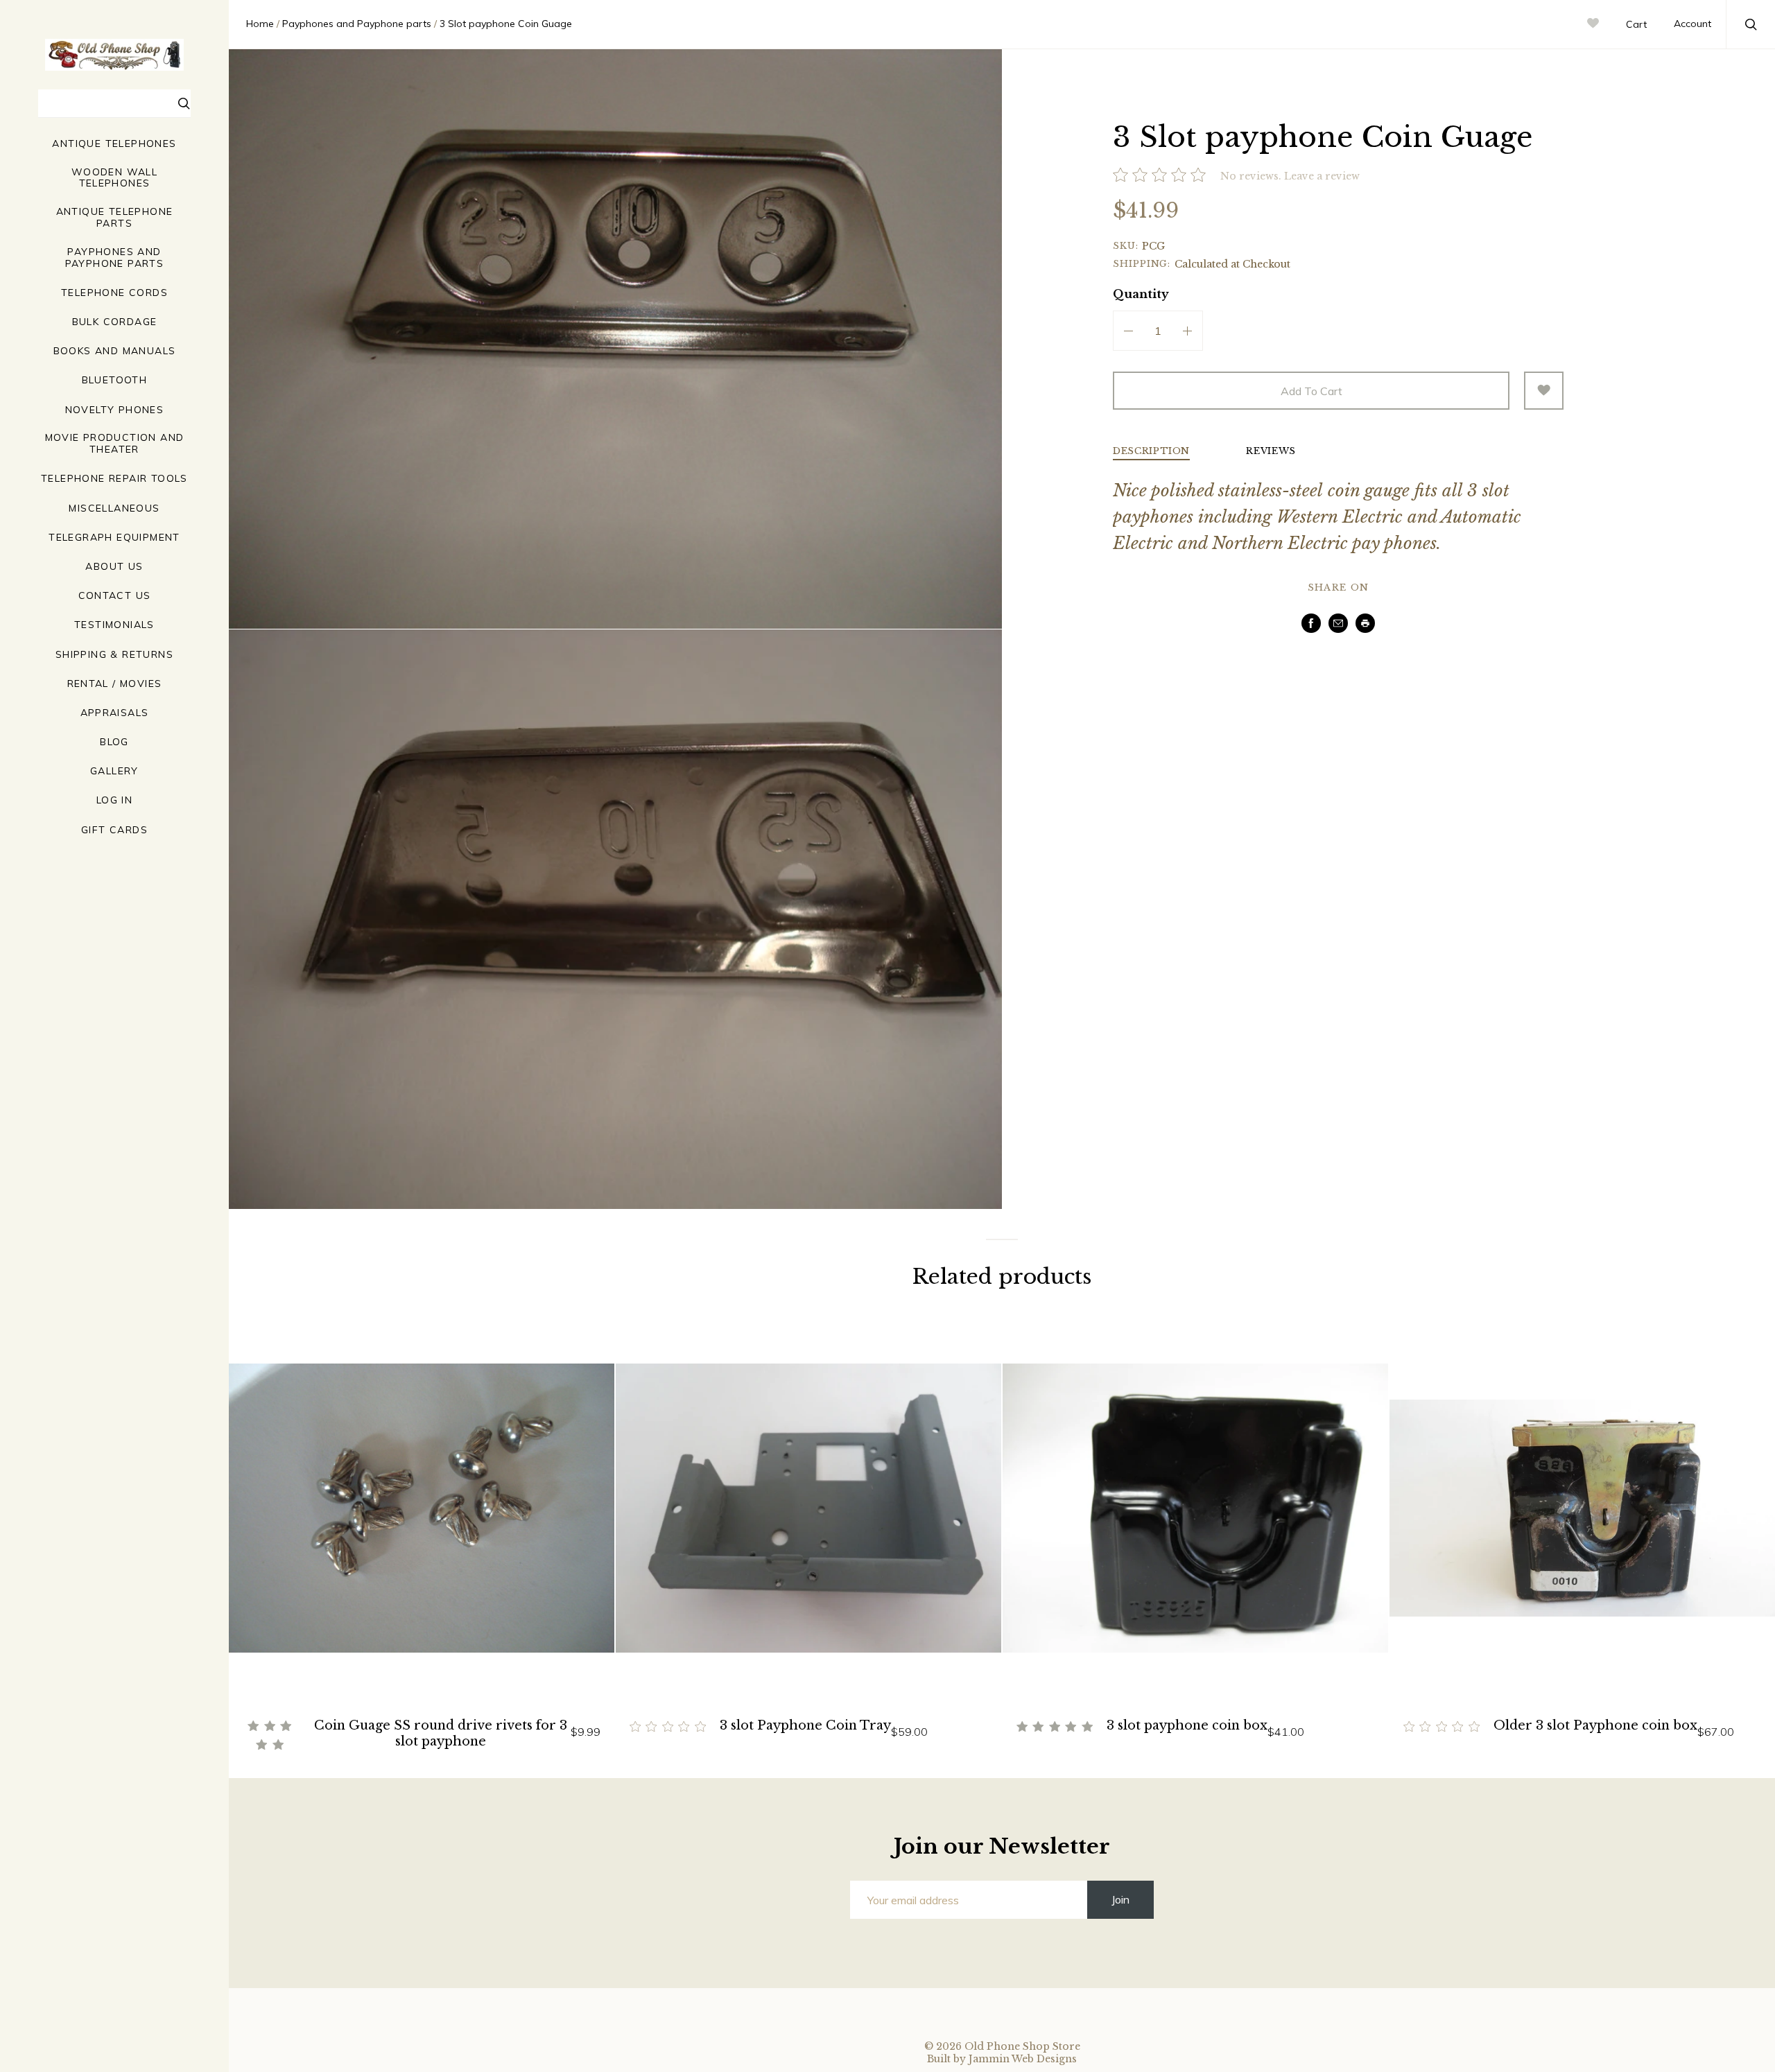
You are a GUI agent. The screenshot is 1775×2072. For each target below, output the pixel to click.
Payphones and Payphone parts (115, 258)
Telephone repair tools (114, 479)
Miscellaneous (114, 508)
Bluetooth (115, 380)
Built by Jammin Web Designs (1002, 2059)
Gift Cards (114, 830)
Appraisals (115, 713)
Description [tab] (1151, 452)
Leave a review (1322, 176)
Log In (114, 800)
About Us (114, 567)
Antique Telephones (114, 144)
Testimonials (114, 625)
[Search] (184, 105)
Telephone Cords (114, 293)
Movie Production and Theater (115, 444)
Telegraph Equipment (114, 538)
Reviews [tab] (1271, 452)
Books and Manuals (115, 351)
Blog (114, 742)
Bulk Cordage (115, 322)
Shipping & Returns (114, 655)
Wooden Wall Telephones (114, 178)
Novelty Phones (115, 410)
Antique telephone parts (115, 218)
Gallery (114, 771)
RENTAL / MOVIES (115, 684)
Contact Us (115, 596)
